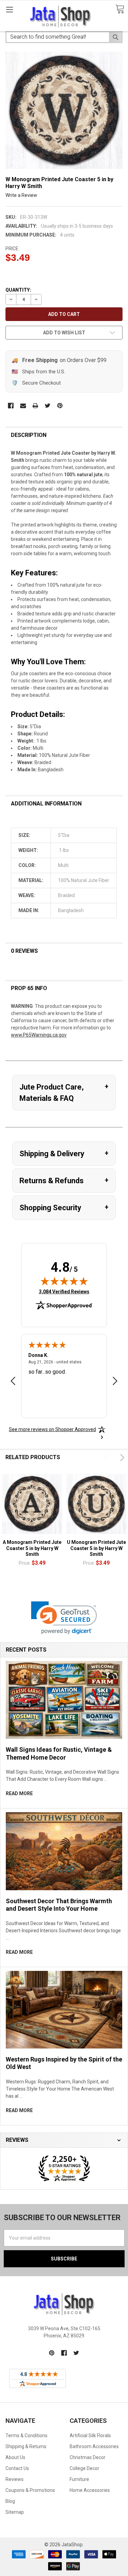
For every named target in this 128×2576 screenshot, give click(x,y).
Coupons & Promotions (30, 2490)
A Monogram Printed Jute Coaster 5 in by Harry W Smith (32, 1548)
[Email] (23, 406)
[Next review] (115, 1382)
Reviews (15, 2479)
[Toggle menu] (9, 9)
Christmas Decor (88, 2457)
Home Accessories (90, 2490)
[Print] (35, 406)
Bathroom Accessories (94, 2446)
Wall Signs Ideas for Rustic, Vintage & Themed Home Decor (59, 1753)
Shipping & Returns (26, 2446)
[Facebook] (11, 406)
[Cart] (120, 9)
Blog (10, 2501)
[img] (64, 1281)
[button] (64, 1618)
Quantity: (18, 290)
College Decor (84, 2468)
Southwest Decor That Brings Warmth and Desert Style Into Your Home (59, 1905)
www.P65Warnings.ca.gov (39, 1035)
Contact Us (17, 2468)
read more (19, 1793)
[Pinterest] (60, 406)
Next (121, 1458)
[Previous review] (13, 1382)
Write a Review (21, 195)
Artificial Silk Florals (90, 2435)
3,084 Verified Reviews (64, 1291)
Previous (107, 1458)
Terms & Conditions (26, 2435)
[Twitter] (48, 406)
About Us (15, 2457)
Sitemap (15, 2512)
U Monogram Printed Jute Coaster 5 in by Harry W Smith (96, 1548)
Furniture (79, 2479)
